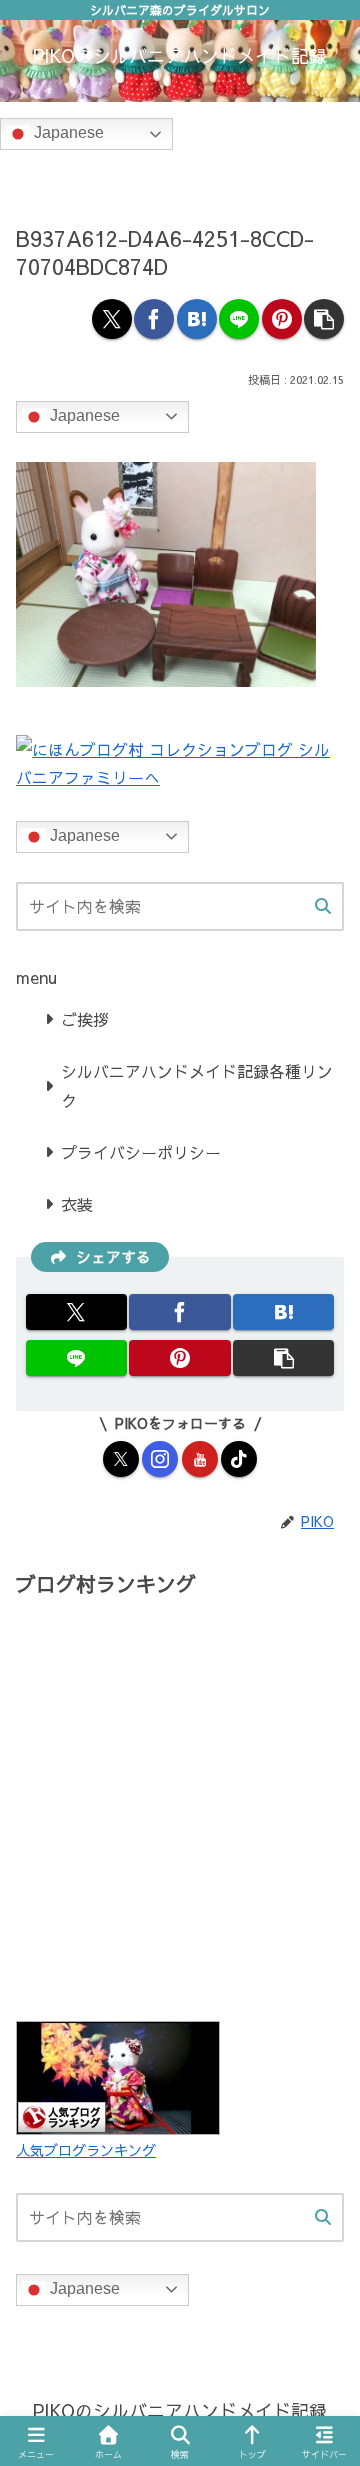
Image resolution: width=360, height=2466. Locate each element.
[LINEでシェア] (239, 319)
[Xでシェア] (112, 319)
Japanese (67, 133)
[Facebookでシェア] (154, 319)
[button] (324, 319)
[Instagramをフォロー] (160, 1459)
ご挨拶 (85, 1019)
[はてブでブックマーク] (197, 319)
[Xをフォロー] (121, 1459)
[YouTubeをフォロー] (200, 1459)
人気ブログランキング (86, 2150)
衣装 (77, 1204)
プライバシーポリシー (141, 1152)
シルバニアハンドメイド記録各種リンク (197, 1085)
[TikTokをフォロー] (239, 1459)
